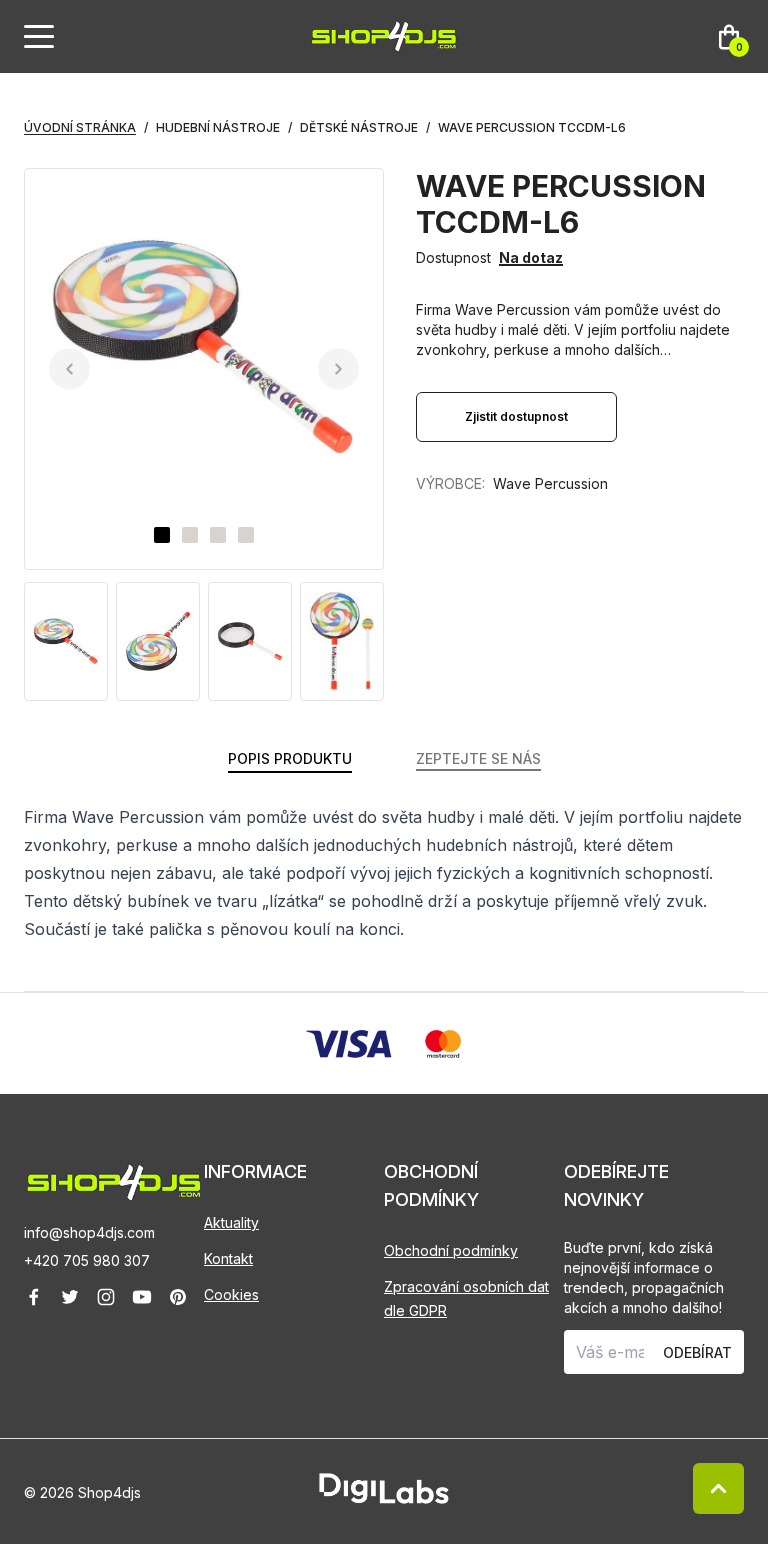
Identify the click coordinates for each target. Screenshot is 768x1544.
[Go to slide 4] (246, 535)
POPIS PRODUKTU (290, 758)
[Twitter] (70, 1297)
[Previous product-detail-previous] (69, 369)
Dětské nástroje (359, 127)
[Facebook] (34, 1297)
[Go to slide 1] (162, 535)
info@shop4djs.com (89, 1232)
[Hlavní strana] (384, 36)
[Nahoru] (718, 1488)
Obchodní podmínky (451, 1250)
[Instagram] (106, 1297)
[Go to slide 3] (218, 535)
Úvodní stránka (80, 127)
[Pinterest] (178, 1297)
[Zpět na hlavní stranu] (114, 1182)
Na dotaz (531, 257)
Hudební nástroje (218, 127)
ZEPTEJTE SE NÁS (478, 758)
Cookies (231, 1294)
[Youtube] (142, 1297)
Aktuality (231, 1222)
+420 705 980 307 (87, 1260)
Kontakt (228, 1258)
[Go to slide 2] (190, 535)
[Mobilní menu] (39, 37)
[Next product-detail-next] (338, 369)
